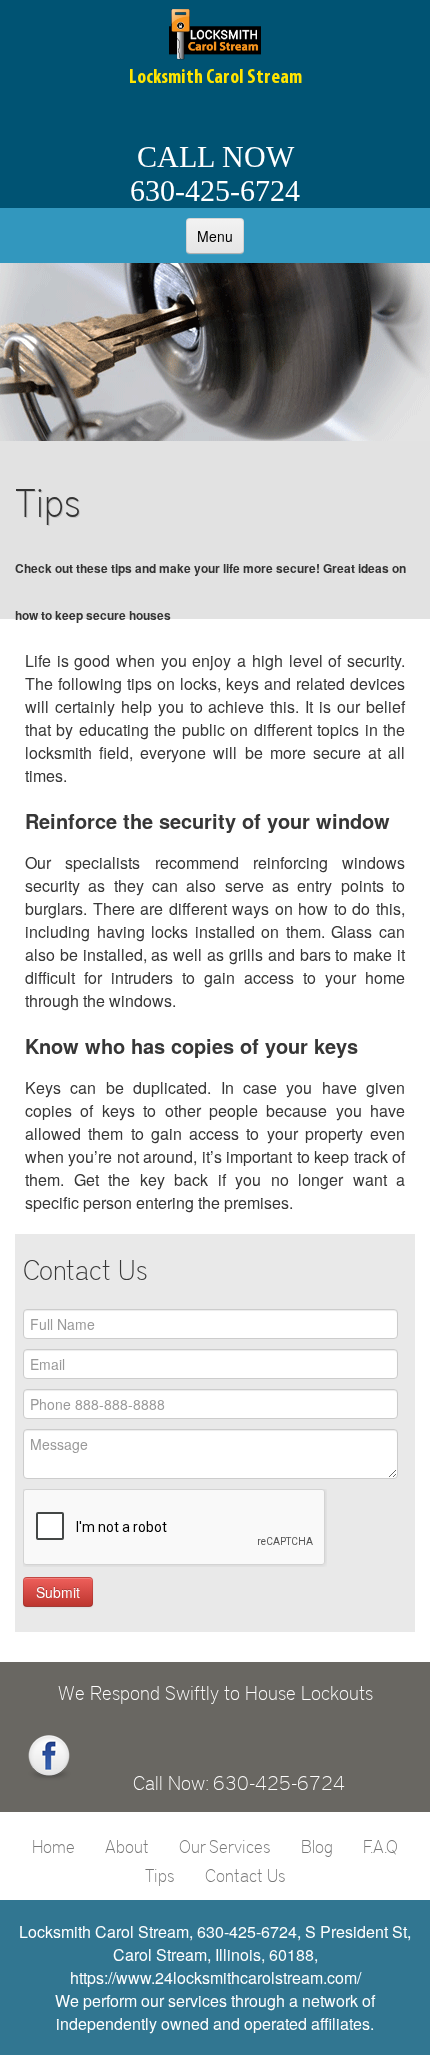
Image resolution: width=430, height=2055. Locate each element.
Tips (160, 1875)
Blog (317, 1846)
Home (53, 1846)
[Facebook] (49, 1757)
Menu (215, 236)
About (127, 1846)
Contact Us (245, 1875)
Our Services (225, 1846)
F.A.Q (380, 1846)
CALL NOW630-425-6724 (215, 173)
